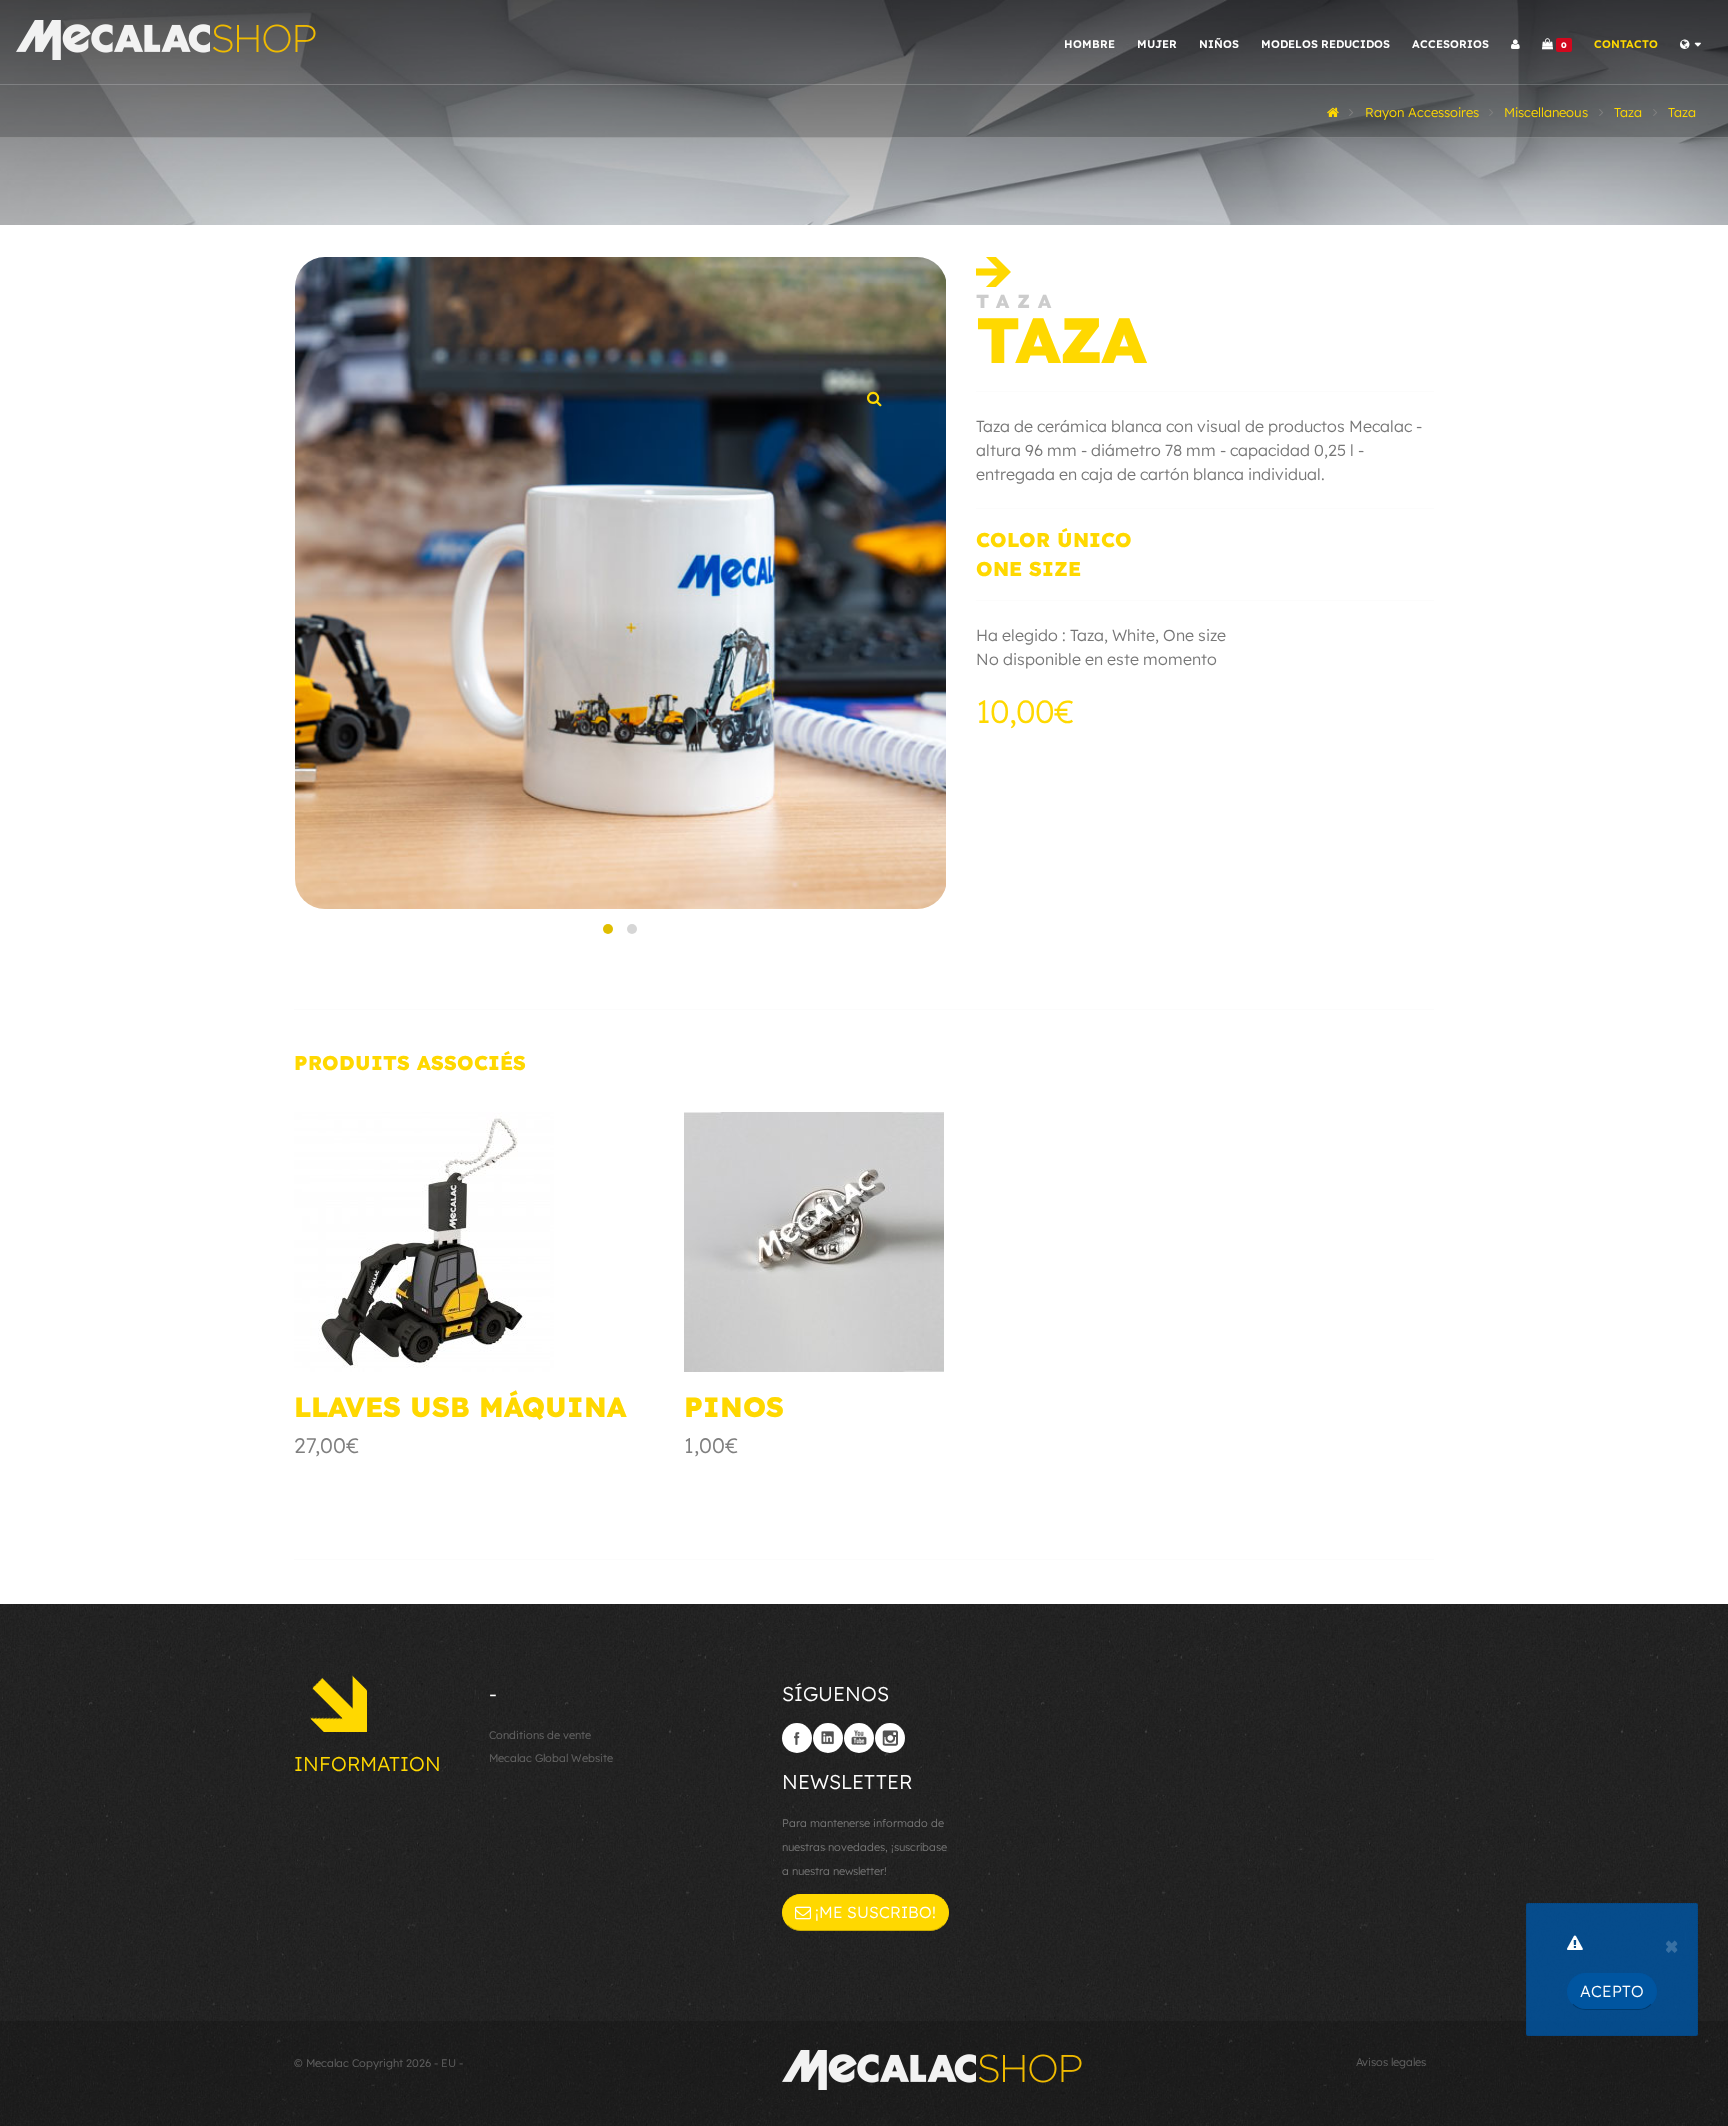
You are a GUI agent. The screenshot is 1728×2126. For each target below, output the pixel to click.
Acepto (1612, 1991)
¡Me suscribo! (873, 1912)
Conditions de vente (540, 1735)
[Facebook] (797, 1738)
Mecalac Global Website (551, 1758)
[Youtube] (859, 1738)
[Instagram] (890, 1738)
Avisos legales (1391, 2062)
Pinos (734, 1406)
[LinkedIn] (828, 1738)
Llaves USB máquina (460, 1406)
